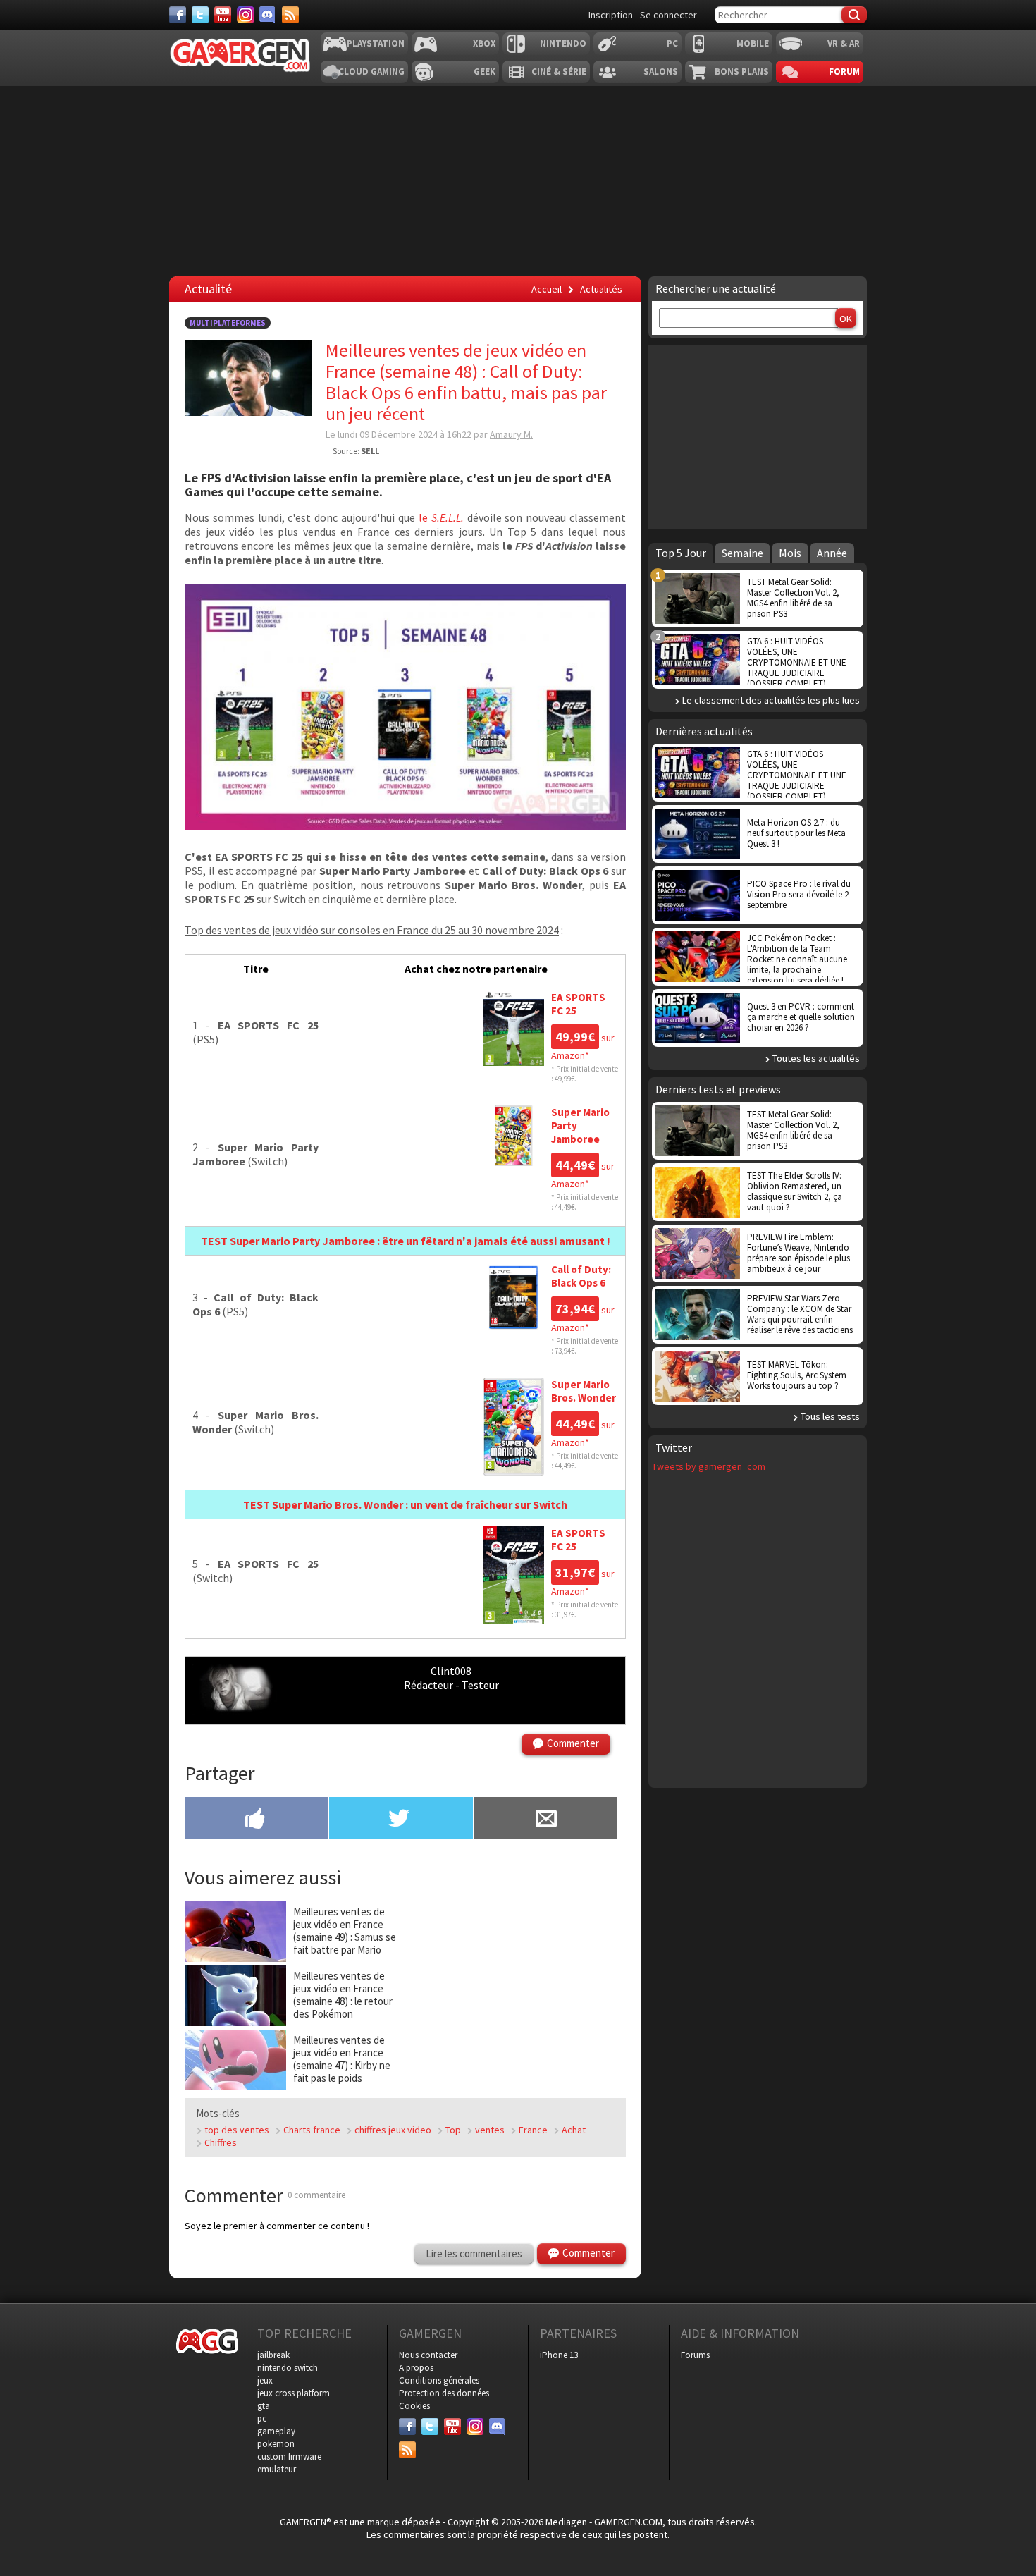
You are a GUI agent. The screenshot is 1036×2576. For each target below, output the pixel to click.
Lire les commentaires (474, 2253)
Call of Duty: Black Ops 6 (581, 1276)
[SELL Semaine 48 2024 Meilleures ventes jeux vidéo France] (405, 826)
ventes (490, 2130)
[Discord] (268, 15)
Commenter (573, 1743)
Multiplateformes (228, 323)
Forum (844, 72)
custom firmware (289, 2457)
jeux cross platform (294, 2393)
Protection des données (444, 2393)
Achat (574, 2130)
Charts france (312, 2130)
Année (832, 553)
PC (672, 43)
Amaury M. (511, 434)
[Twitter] (200, 15)
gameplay (276, 2431)
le (443, 517)
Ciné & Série (559, 72)
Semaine (742, 553)
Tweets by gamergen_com (709, 1466)
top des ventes (237, 2130)
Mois (790, 553)
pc (262, 2418)
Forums (695, 2355)
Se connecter (668, 15)
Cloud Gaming (371, 72)
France (533, 2130)
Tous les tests (830, 1416)
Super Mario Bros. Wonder (584, 1391)
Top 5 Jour (681, 553)
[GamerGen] (240, 55)
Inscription (611, 15)
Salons (661, 72)
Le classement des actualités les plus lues (771, 700)
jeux (265, 2380)
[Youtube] (223, 15)
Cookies (414, 2406)
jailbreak (273, 2355)
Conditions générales (439, 2380)
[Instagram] (245, 15)
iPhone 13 (559, 2355)
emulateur (277, 2469)
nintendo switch (288, 2368)
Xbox (484, 43)
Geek (485, 72)
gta (264, 2406)
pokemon (276, 2444)
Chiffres (221, 2142)
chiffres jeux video (393, 2130)
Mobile (753, 43)
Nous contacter (428, 2355)
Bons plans (742, 72)
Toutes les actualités (816, 1058)
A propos (416, 2368)
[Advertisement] (518, 181)
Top (453, 2130)
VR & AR (844, 43)
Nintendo (563, 43)
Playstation (376, 43)
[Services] (290, 15)
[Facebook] (178, 15)
